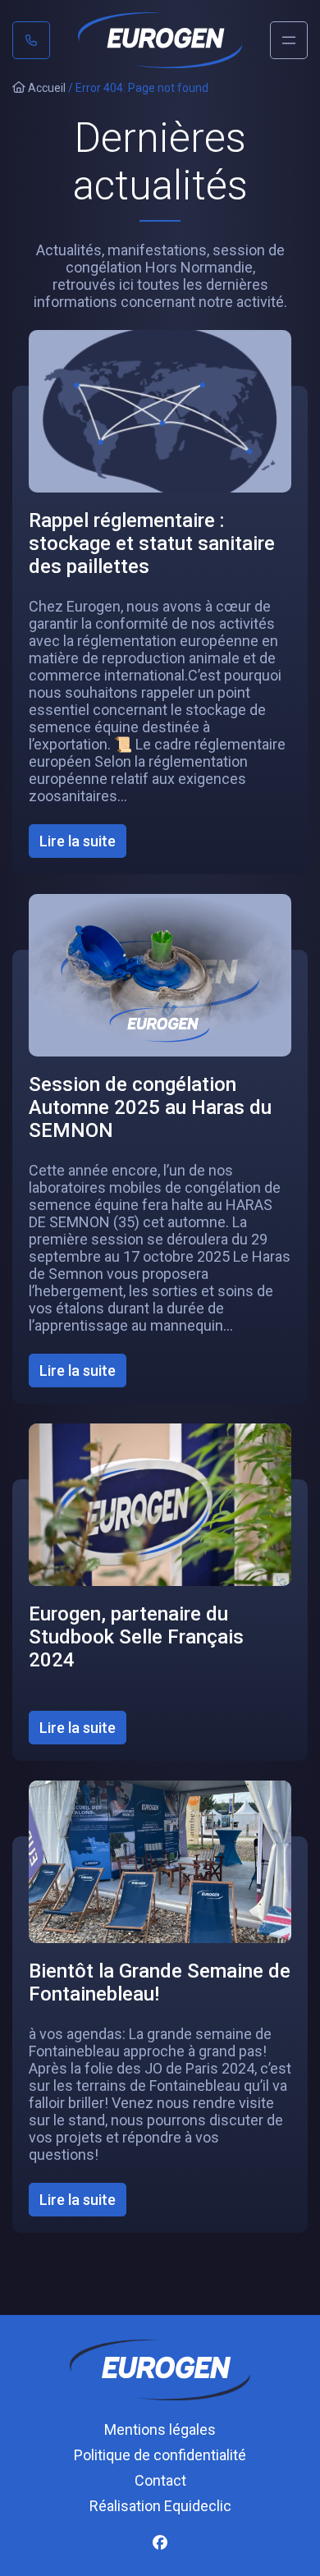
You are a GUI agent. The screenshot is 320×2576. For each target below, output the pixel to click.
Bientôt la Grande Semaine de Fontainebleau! (160, 1982)
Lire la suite (83, 845)
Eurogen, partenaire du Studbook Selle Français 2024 (136, 1637)
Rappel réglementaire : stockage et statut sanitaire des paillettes (152, 543)
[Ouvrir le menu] (289, 40)
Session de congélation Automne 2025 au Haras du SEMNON (150, 1107)
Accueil (46, 88)
